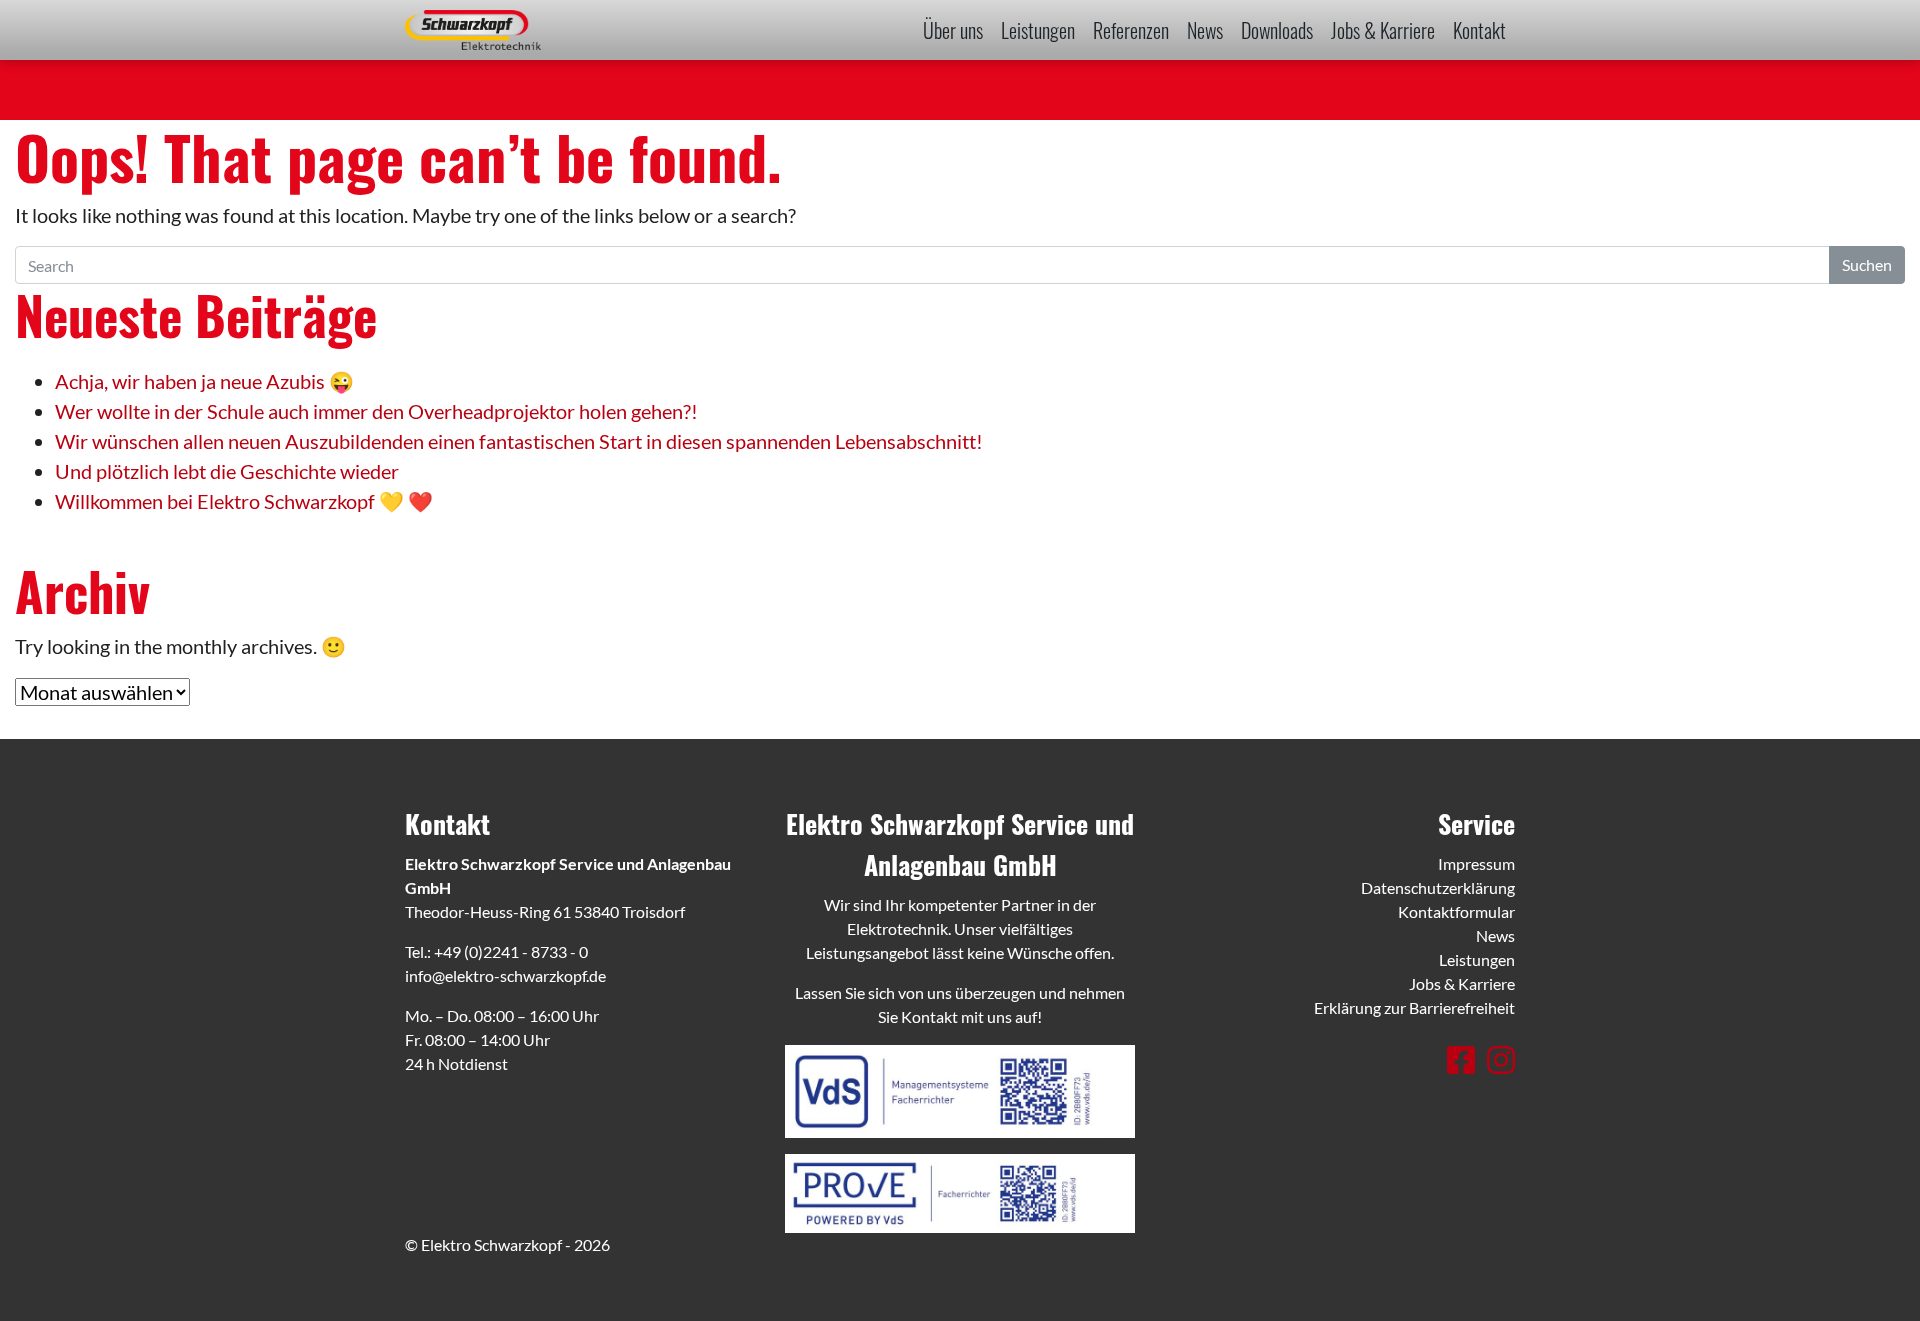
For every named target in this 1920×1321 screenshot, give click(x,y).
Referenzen (1131, 30)
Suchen (1867, 264)
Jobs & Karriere (1383, 30)
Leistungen (1038, 30)
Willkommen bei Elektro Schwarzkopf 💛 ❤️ (244, 501)
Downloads (1277, 30)
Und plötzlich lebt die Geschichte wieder (227, 471)
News (1205, 30)
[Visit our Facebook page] (1464, 1059)
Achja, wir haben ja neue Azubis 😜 (204, 381)
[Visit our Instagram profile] (1501, 1059)
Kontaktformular (1456, 911)
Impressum (1476, 863)
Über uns (953, 30)
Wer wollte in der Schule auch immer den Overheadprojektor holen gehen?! (376, 411)
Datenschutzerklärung (1438, 887)
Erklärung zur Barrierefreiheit (1414, 1007)
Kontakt (1479, 30)
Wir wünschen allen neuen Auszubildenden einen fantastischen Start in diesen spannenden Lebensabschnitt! (519, 441)
